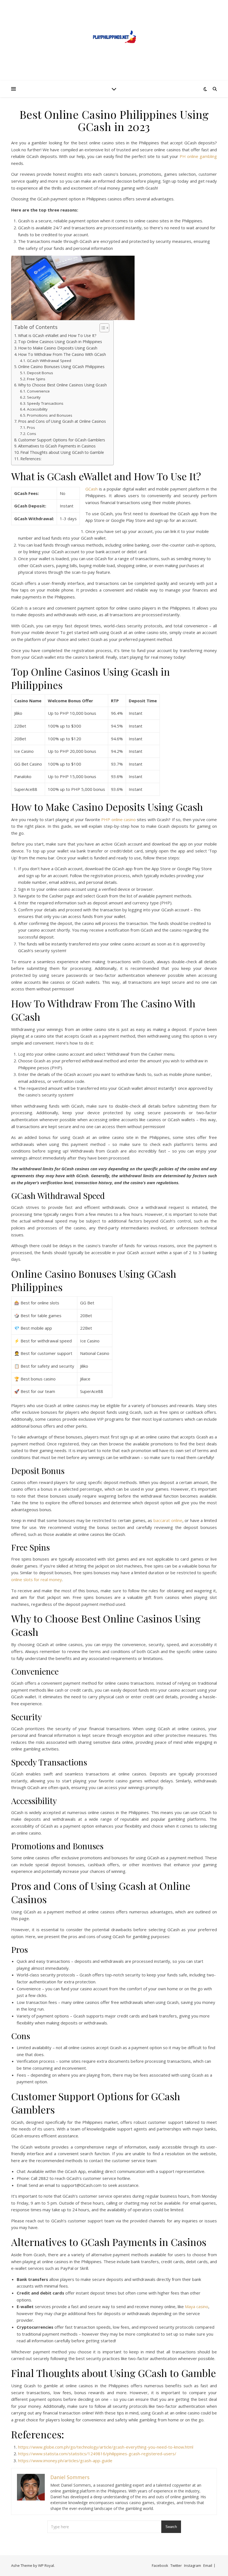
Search (171, 2527)
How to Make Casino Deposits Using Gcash (58, 348)
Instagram (193, 2565)
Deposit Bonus (40, 373)
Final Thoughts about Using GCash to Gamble (62, 452)
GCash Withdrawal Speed (49, 361)
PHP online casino (118, 819)
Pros (32, 427)
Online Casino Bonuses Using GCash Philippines (61, 367)
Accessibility (37, 409)
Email (208, 2565)
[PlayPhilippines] (114, 37)
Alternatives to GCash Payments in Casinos (57, 446)
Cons (32, 434)
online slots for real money (37, 1579)
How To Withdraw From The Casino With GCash (62, 354)
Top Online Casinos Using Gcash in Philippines (60, 342)
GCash (91, 489)
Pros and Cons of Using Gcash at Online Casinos (62, 421)
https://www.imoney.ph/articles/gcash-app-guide (65, 2461)
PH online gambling (198, 156)
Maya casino (197, 2306)
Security (34, 397)
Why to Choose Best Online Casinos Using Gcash (63, 385)
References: (31, 459)
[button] (102, 328)
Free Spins (36, 379)
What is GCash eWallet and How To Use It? (57, 335)
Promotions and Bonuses (50, 415)
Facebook (160, 2565)
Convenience (38, 391)
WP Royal (46, 2565)
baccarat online (168, 1520)
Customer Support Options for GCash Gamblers (62, 440)
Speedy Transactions (45, 403)
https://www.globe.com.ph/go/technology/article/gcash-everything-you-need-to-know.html (106, 2447)
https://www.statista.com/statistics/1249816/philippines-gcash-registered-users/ (97, 2454)
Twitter (176, 2565)
